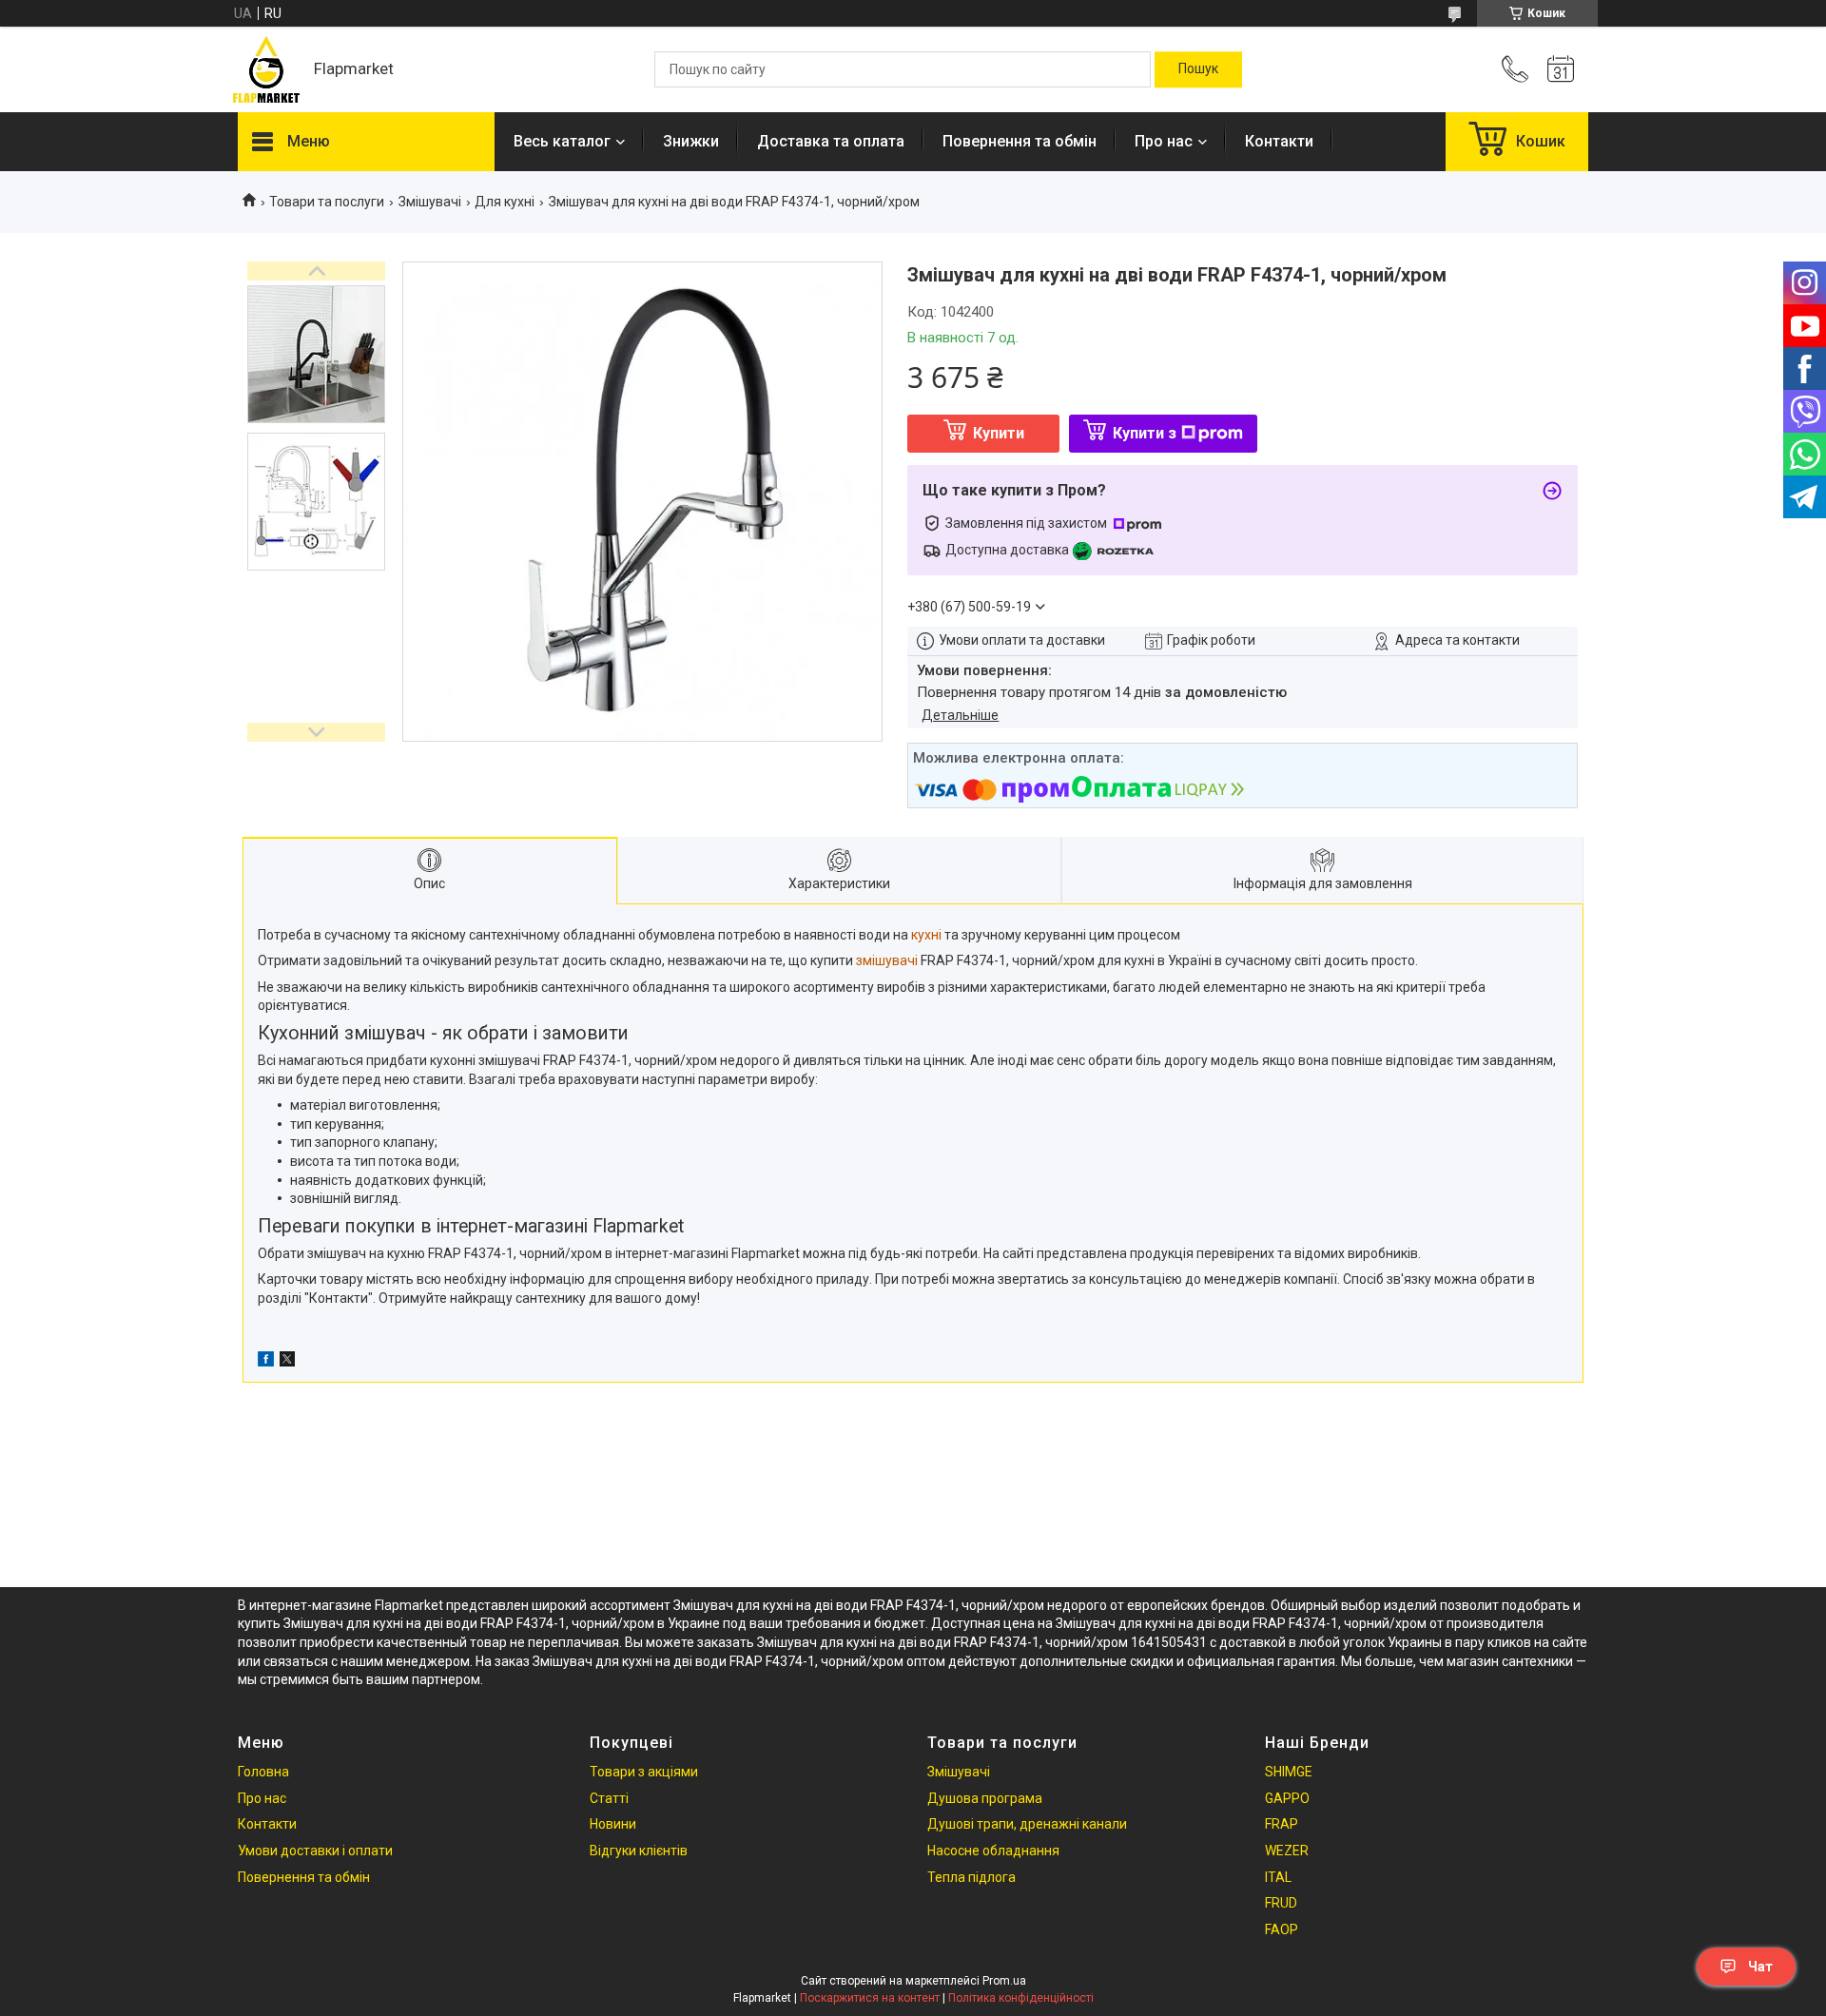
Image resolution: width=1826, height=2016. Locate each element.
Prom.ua (1004, 1981)
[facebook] (266, 1362)
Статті (609, 1798)
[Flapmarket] (266, 69)
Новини (613, 1824)
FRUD (1281, 1903)
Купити (999, 433)
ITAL (1278, 1877)
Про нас (1164, 141)
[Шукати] (1198, 69)
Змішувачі (430, 202)
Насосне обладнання (993, 1851)
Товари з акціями (644, 1772)
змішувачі (887, 960)
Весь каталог (562, 141)
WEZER (1287, 1851)
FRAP (1282, 1824)
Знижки (691, 141)
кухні (926, 935)
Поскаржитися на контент (870, 1998)
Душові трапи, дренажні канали (1027, 1824)
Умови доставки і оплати (315, 1851)
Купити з (1145, 433)
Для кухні (505, 202)
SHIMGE (1289, 1772)
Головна (263, 1772)
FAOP (1282, 1929)
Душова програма (985, 1798)
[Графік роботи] (1561, 69)
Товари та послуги (327, 202)
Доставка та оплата (831, 141)
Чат (1760, 1967)
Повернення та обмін (1020, 141)
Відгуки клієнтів (639, 1851)
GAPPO (1287, 1798)
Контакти (1279, 141)
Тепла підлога (971, 1877)
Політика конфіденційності (1021, 1998)
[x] (287, 1362)
